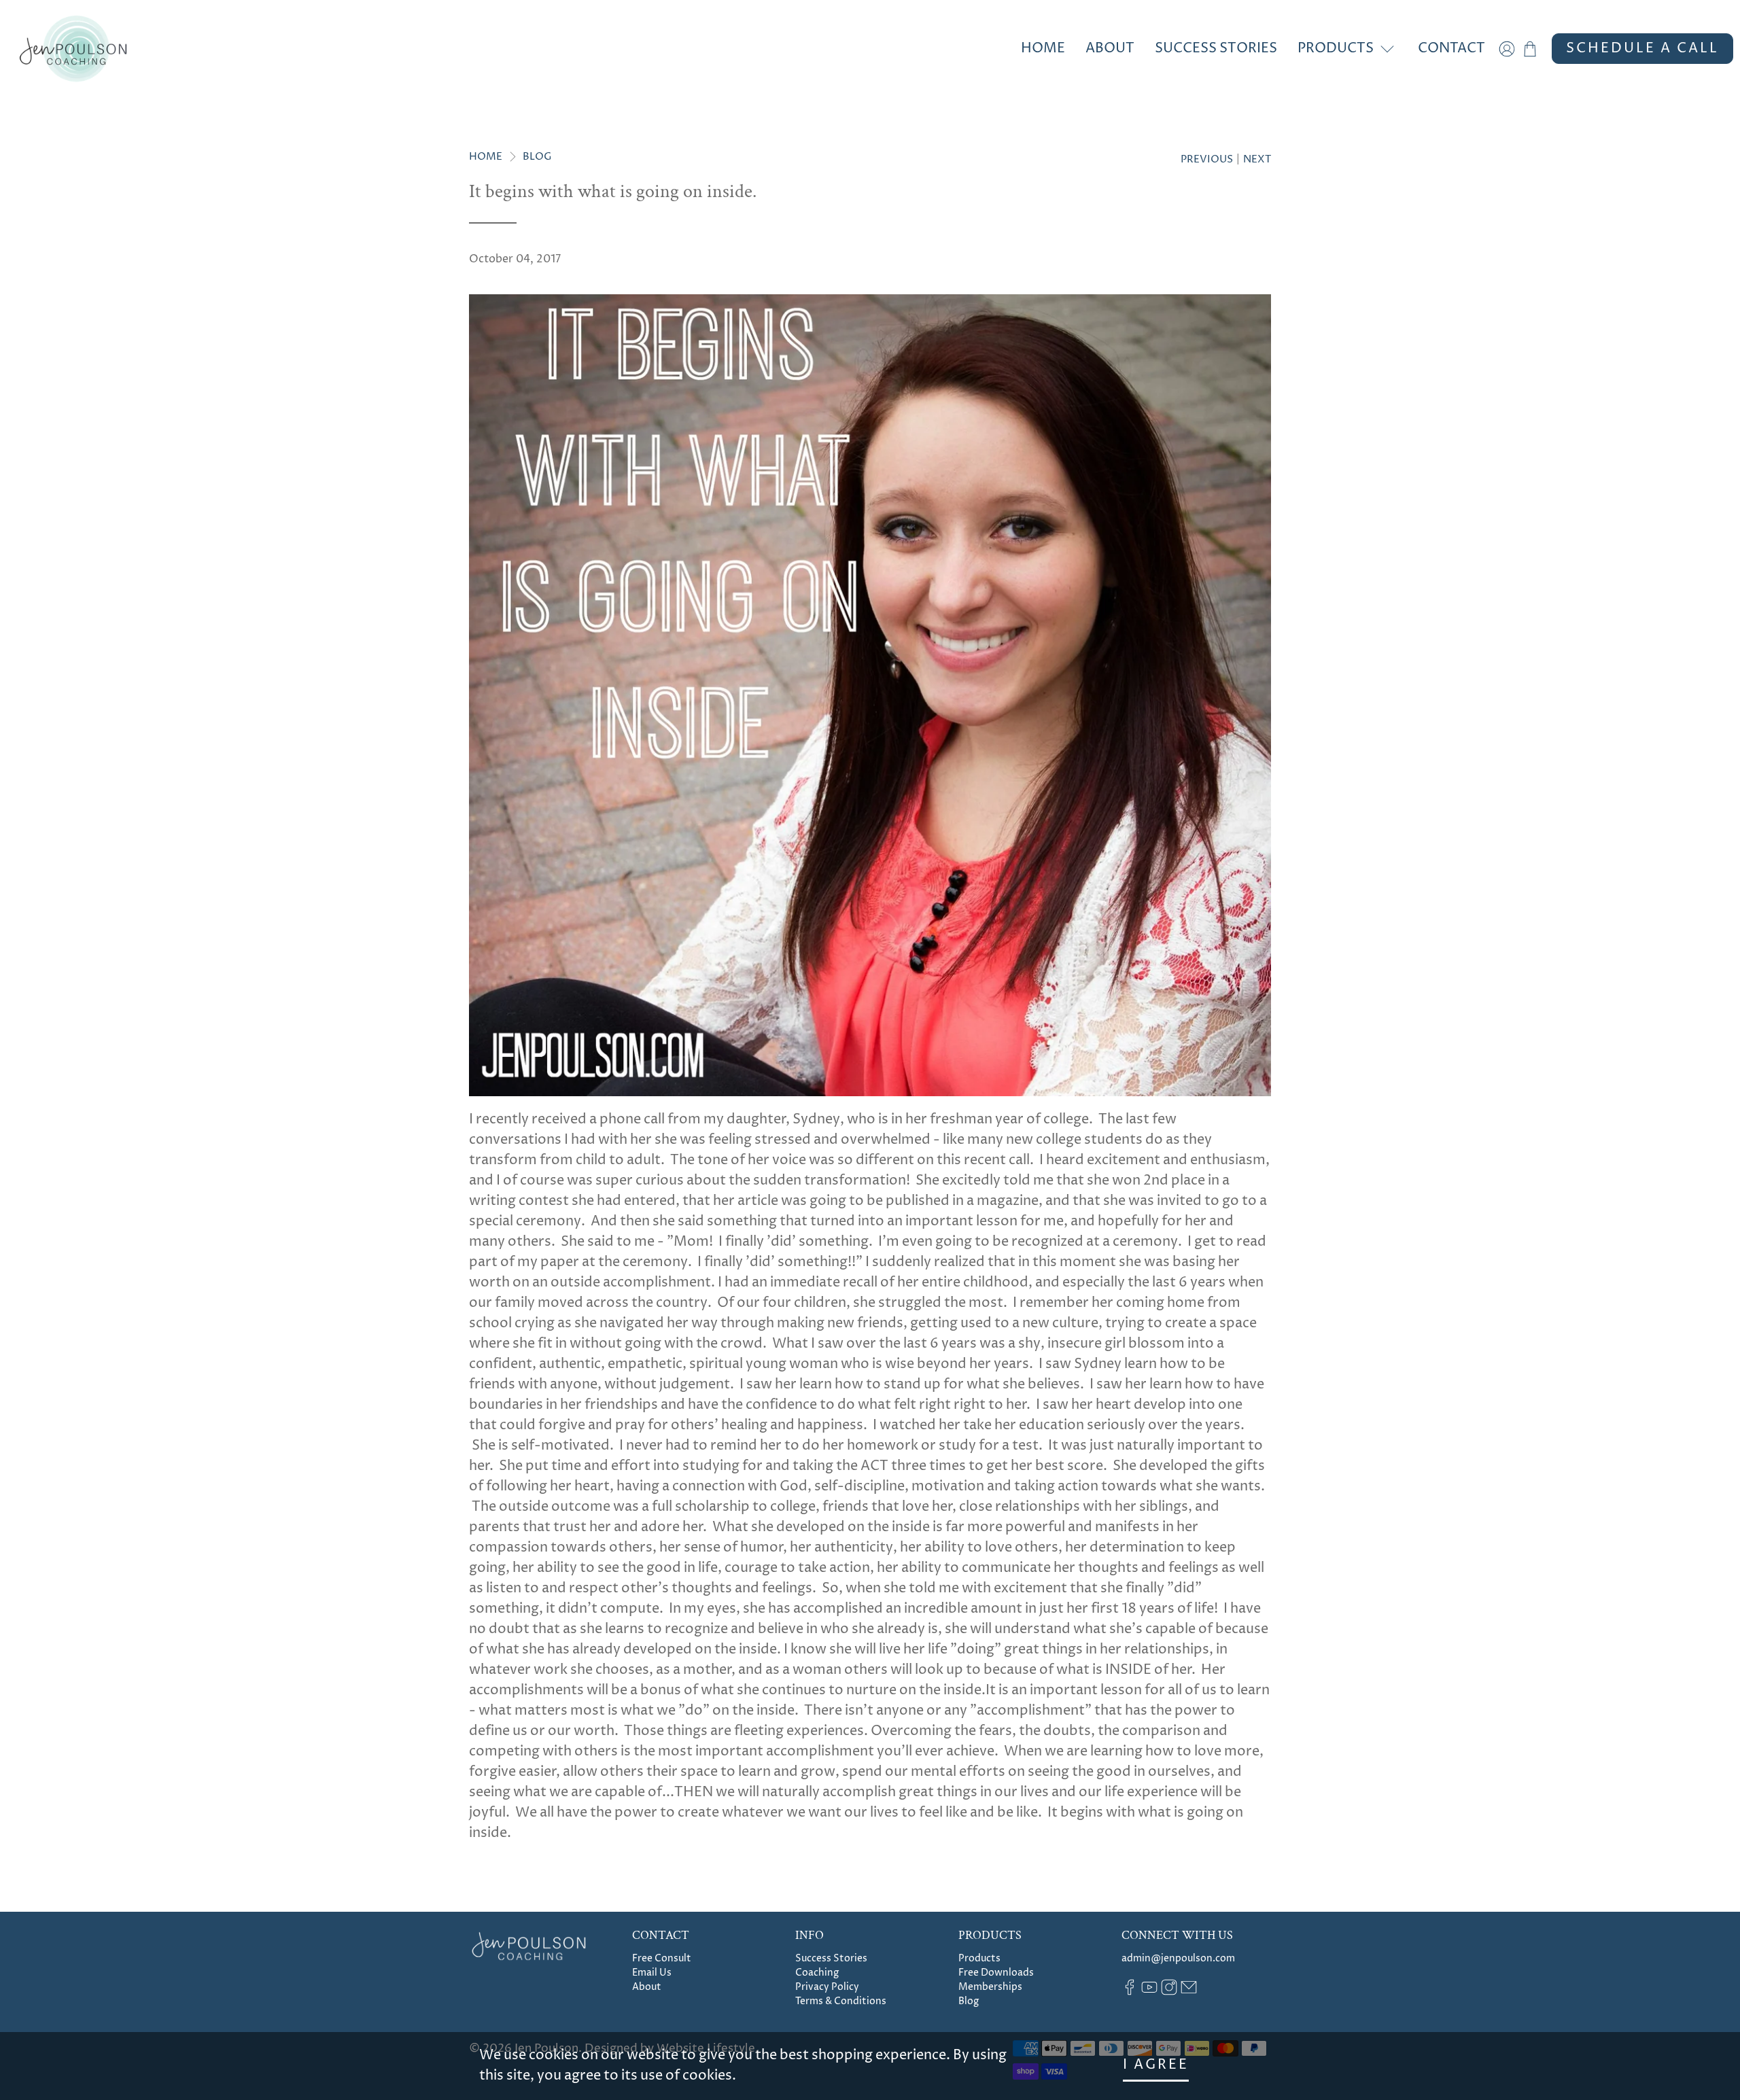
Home (486, 157)
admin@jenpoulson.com (1178, 1958)
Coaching (817, 1973)
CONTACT (1451, 49)
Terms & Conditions (841, 2001)
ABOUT (1110, 49)
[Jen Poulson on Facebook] (1130, 1992)
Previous (1207, 159)
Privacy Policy (827, 1987)
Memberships (990, 1987)
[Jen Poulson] (73, 49)
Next (1257, 159)
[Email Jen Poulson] (1189, 1992)
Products (979, 1958)
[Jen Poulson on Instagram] (1169, 1992)
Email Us (652, 1973)
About (647, 1987)
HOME (1043, 49)
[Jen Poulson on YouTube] (1149, 1992)
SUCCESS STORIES (1216, 49)
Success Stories (831, 1958)
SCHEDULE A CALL (1642, 49)
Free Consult (662, 1958)
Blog (537, 157)
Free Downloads (996, 1973)
